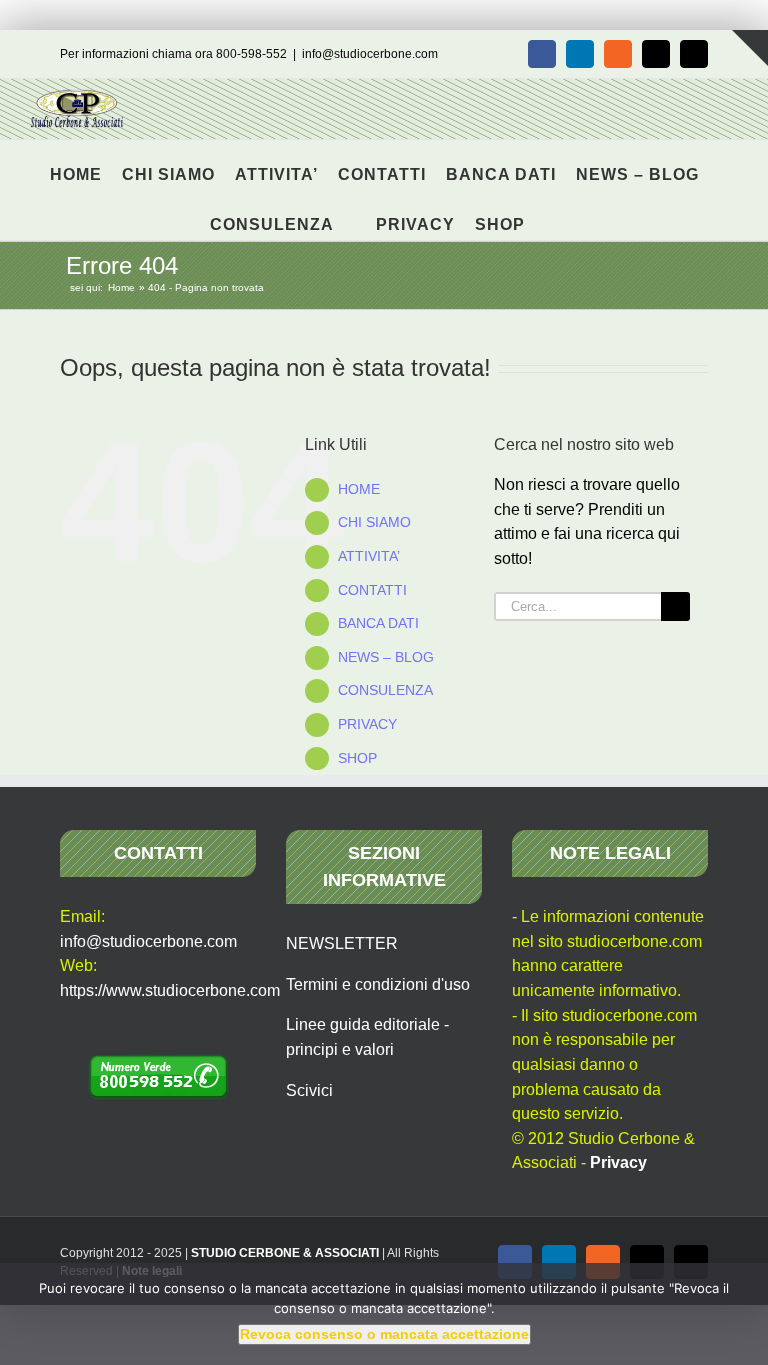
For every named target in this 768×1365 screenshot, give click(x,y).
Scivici (309, 1090)
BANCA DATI (378, 623)
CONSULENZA (385, 690)
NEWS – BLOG (386, 657)
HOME (359, 489)
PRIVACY (367, 724)
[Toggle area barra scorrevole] (750, 48)
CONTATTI (372, 590)
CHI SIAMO (374, 522)
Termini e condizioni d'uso (378, 984)
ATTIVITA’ (369, 556)
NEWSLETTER (342, 943)
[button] (551, 215)
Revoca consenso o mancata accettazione (384, 1334)
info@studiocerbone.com (370, 54)
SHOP (357, 758)
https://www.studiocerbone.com (170, 990)
